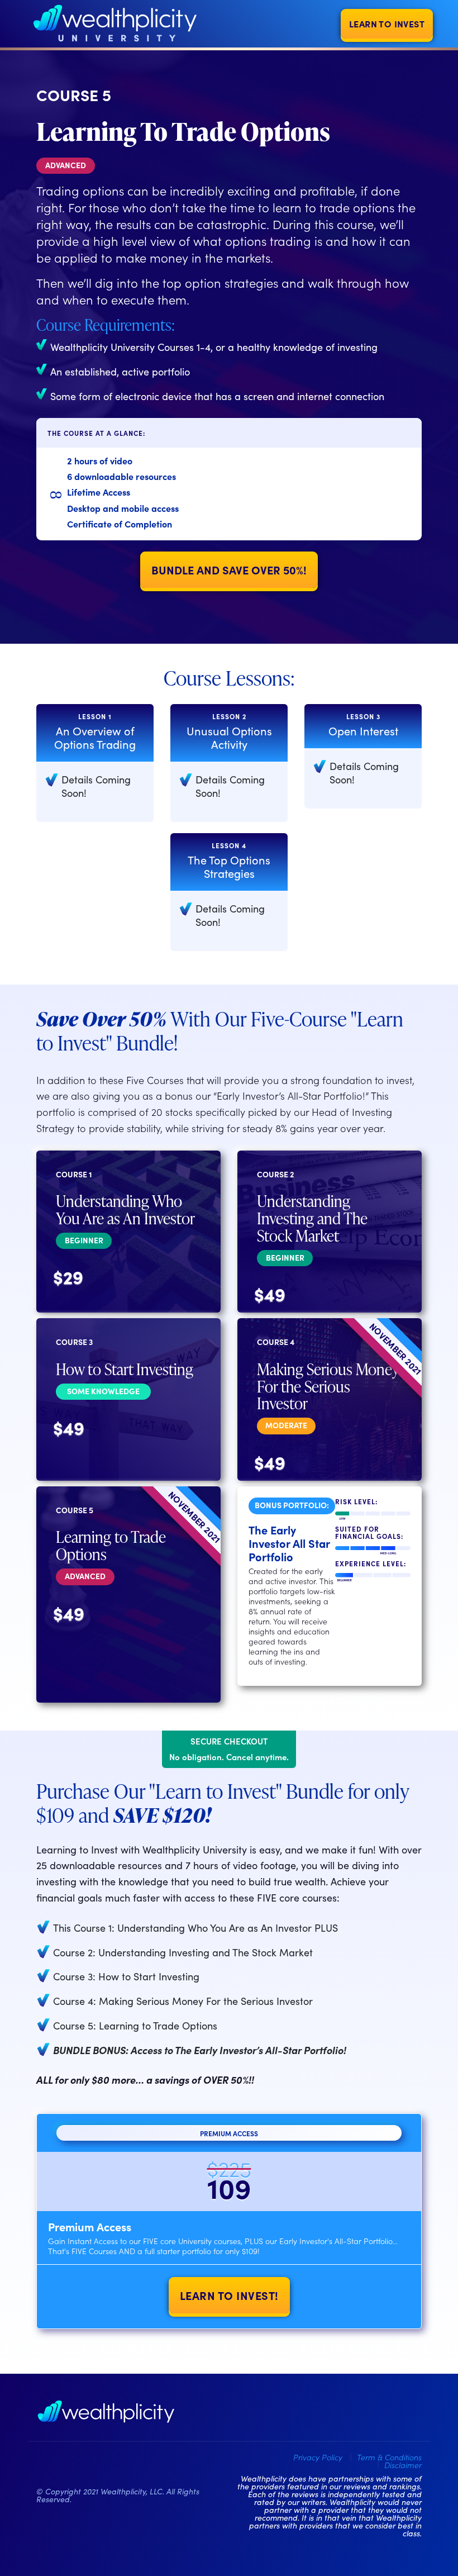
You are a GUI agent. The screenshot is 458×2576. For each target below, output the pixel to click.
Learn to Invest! (229, 2295)
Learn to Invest (387, 23)
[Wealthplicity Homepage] (106, 2412)
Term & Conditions (389, 2457)
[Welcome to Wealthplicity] (115, 24)
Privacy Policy (318, 2457)
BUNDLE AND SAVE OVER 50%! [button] (229, 569)
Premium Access (229, 2133)
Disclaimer (403, 2465)
